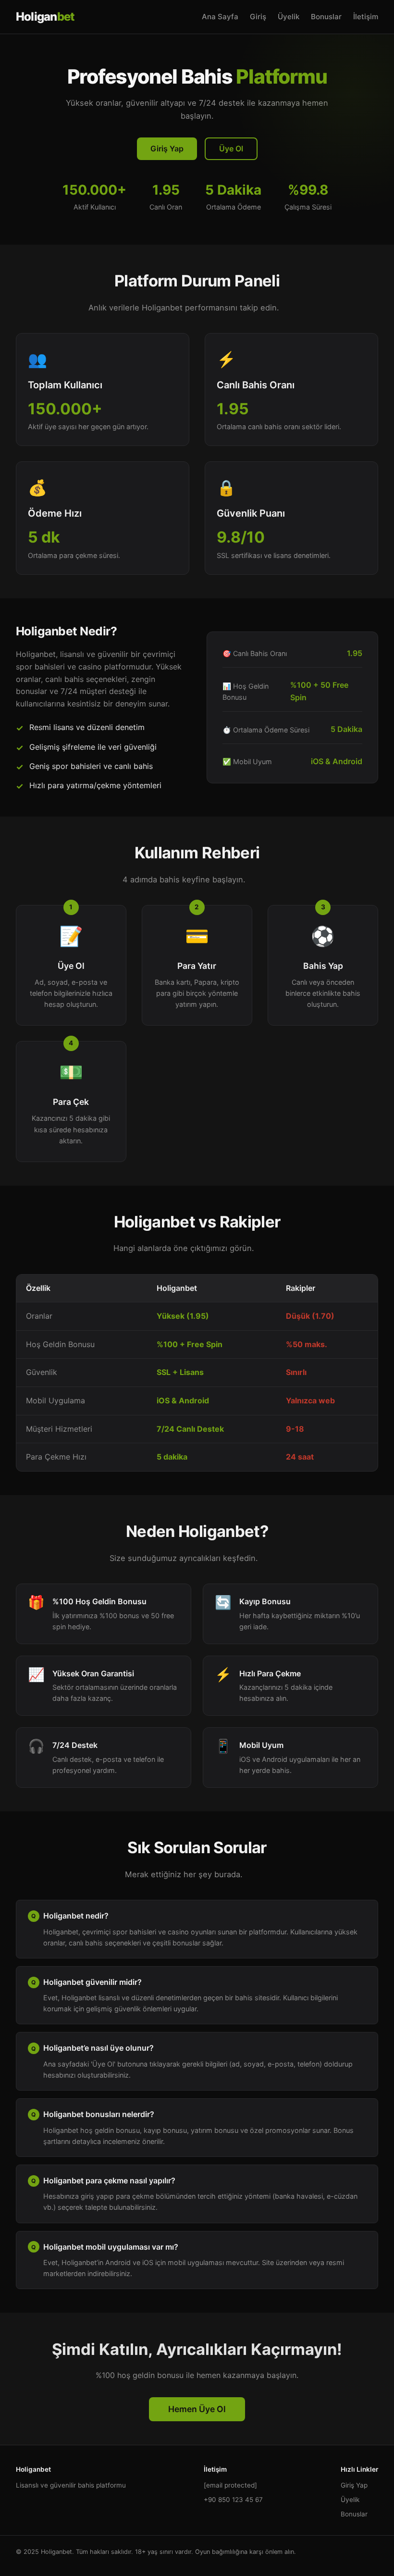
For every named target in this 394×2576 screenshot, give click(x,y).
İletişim (366, 17)
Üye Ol (231, 149)
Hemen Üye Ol (197, 2409)
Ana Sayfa (220, 17)
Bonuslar (326, 17)
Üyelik (289, 17)
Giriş (258, 17)
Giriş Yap (167, 149)
